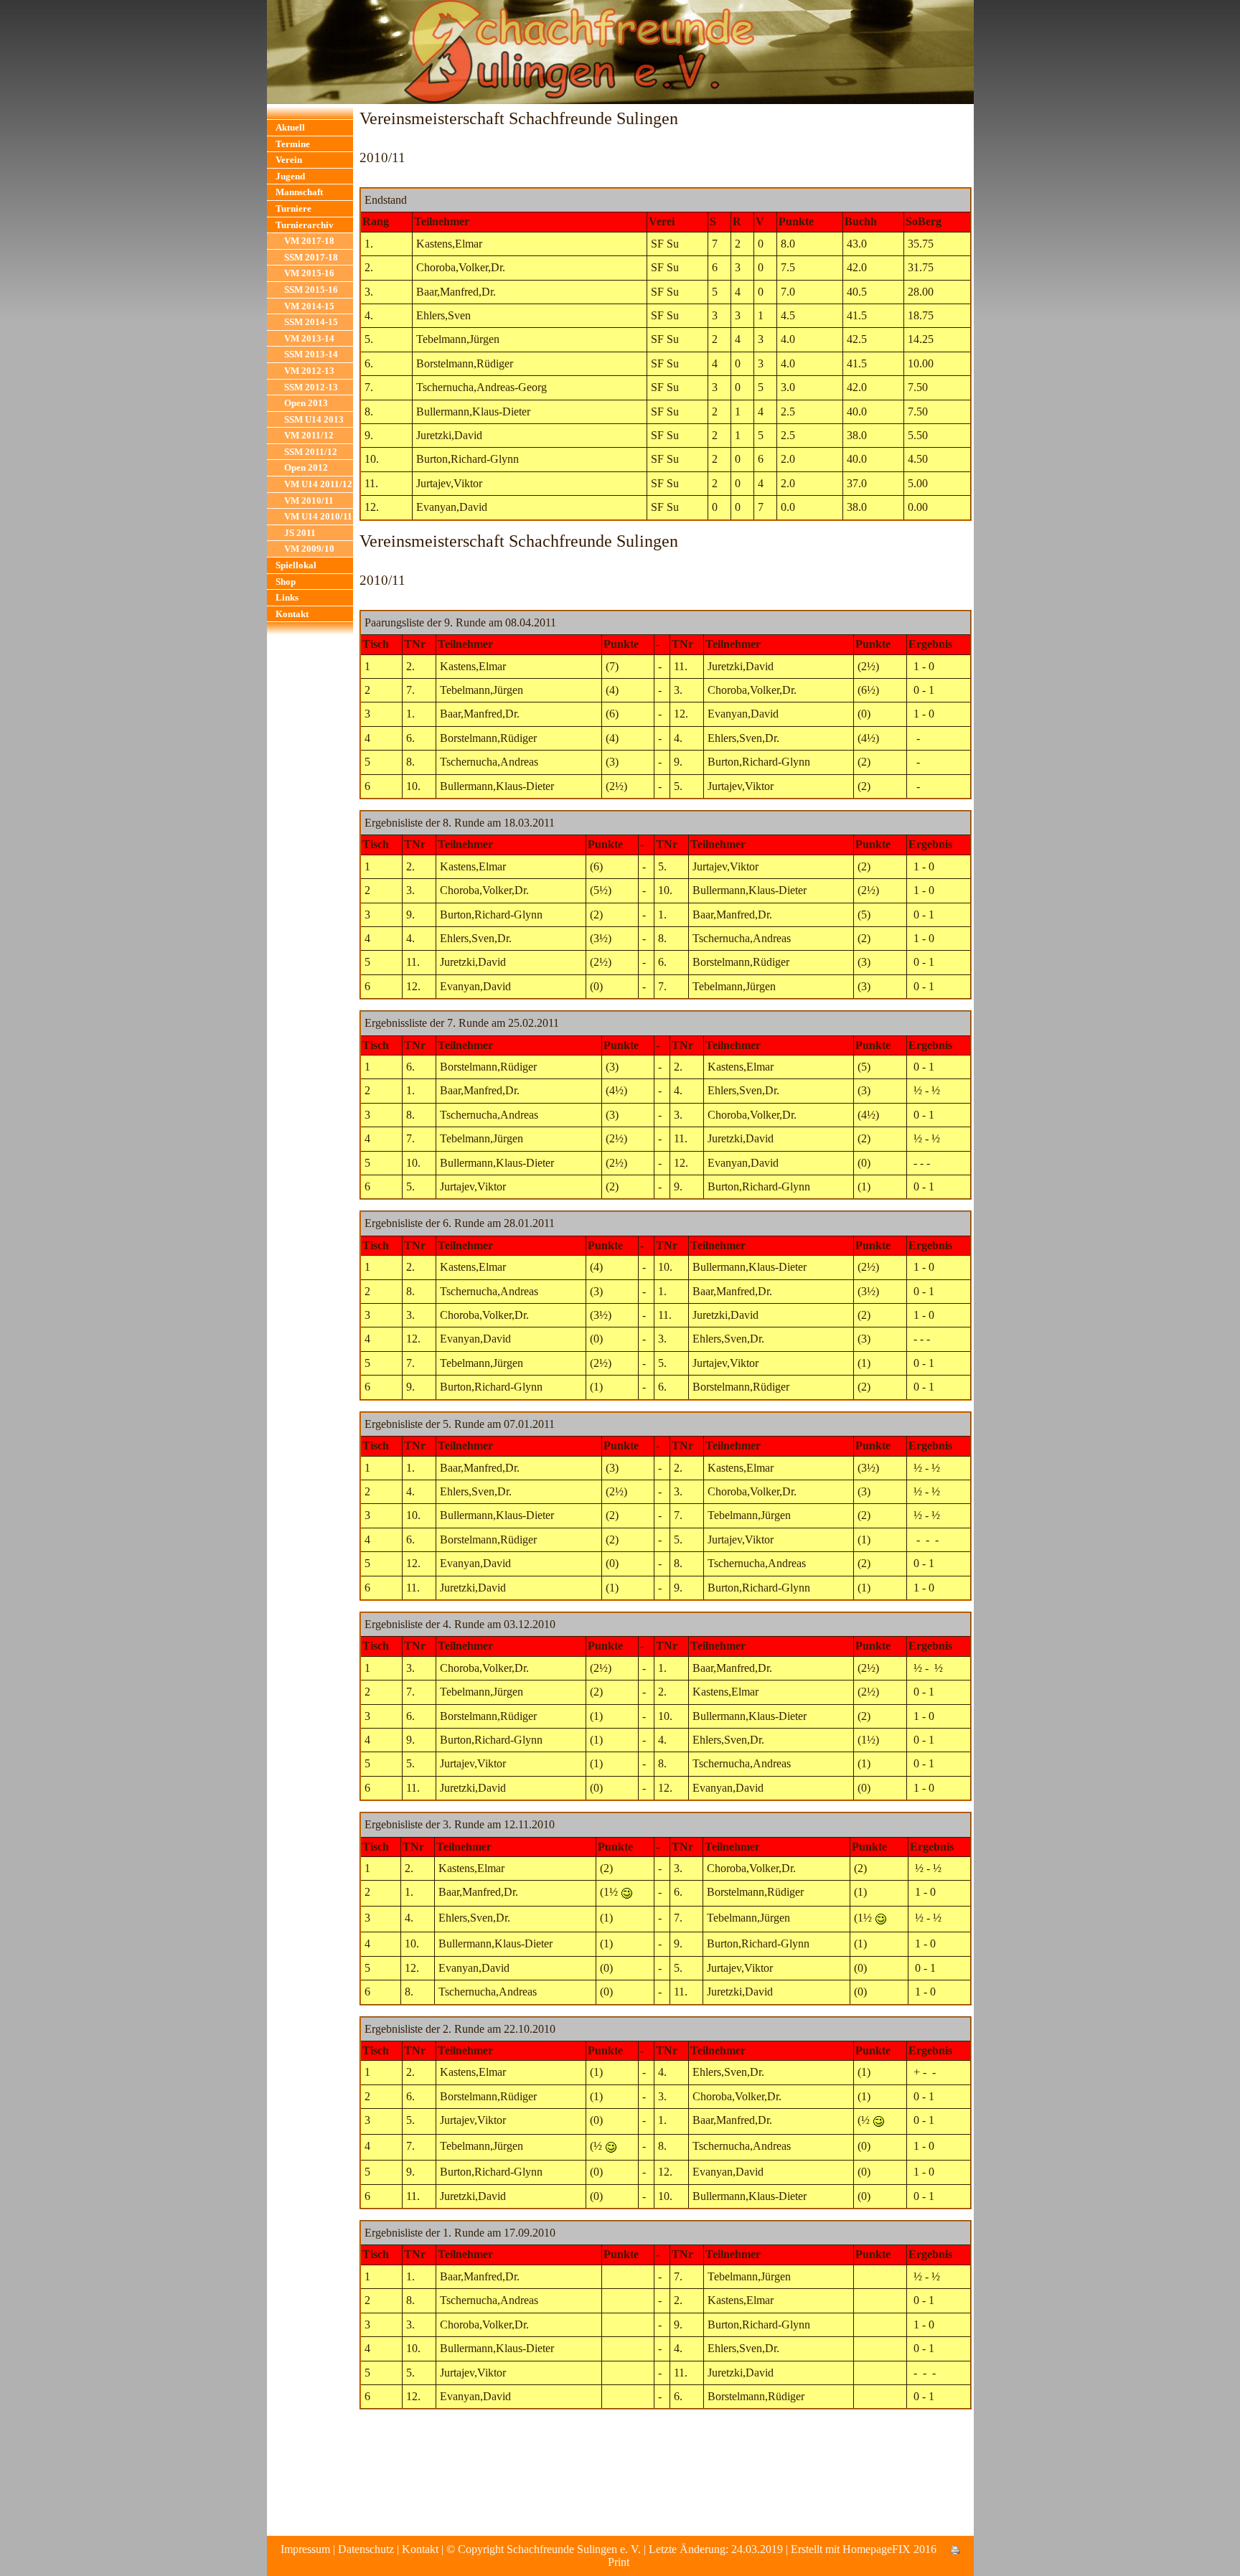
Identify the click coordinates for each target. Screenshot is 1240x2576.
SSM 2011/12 (311, 452)
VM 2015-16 (309, 273)
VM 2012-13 (309, 371)
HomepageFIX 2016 (889, 2549)
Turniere (293, 208)
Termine (293, 144)
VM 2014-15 (309, 306)
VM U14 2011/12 (318, 484)
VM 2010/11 (309, 500)
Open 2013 (306, 403)
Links (287, 597)
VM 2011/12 (309, 435)
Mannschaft (299, 192)
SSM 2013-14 (311, 354)
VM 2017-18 (309, 241)
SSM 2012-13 (311, 387)
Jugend (290, 176)
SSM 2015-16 (311, 290)
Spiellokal (296, 565)
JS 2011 (300, 533)
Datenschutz (366, 2549)
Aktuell (290, 127)
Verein (289, 160)
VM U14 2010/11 (318, 516)
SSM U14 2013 (314, 419)
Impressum (305, 2549)
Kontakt (292, 614)
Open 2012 (306, 467)
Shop (286, 582)
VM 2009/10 (309, 549)
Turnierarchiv (305, 225)
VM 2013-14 (309, 338)
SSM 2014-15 (311, 322)
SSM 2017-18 (311, 257)
